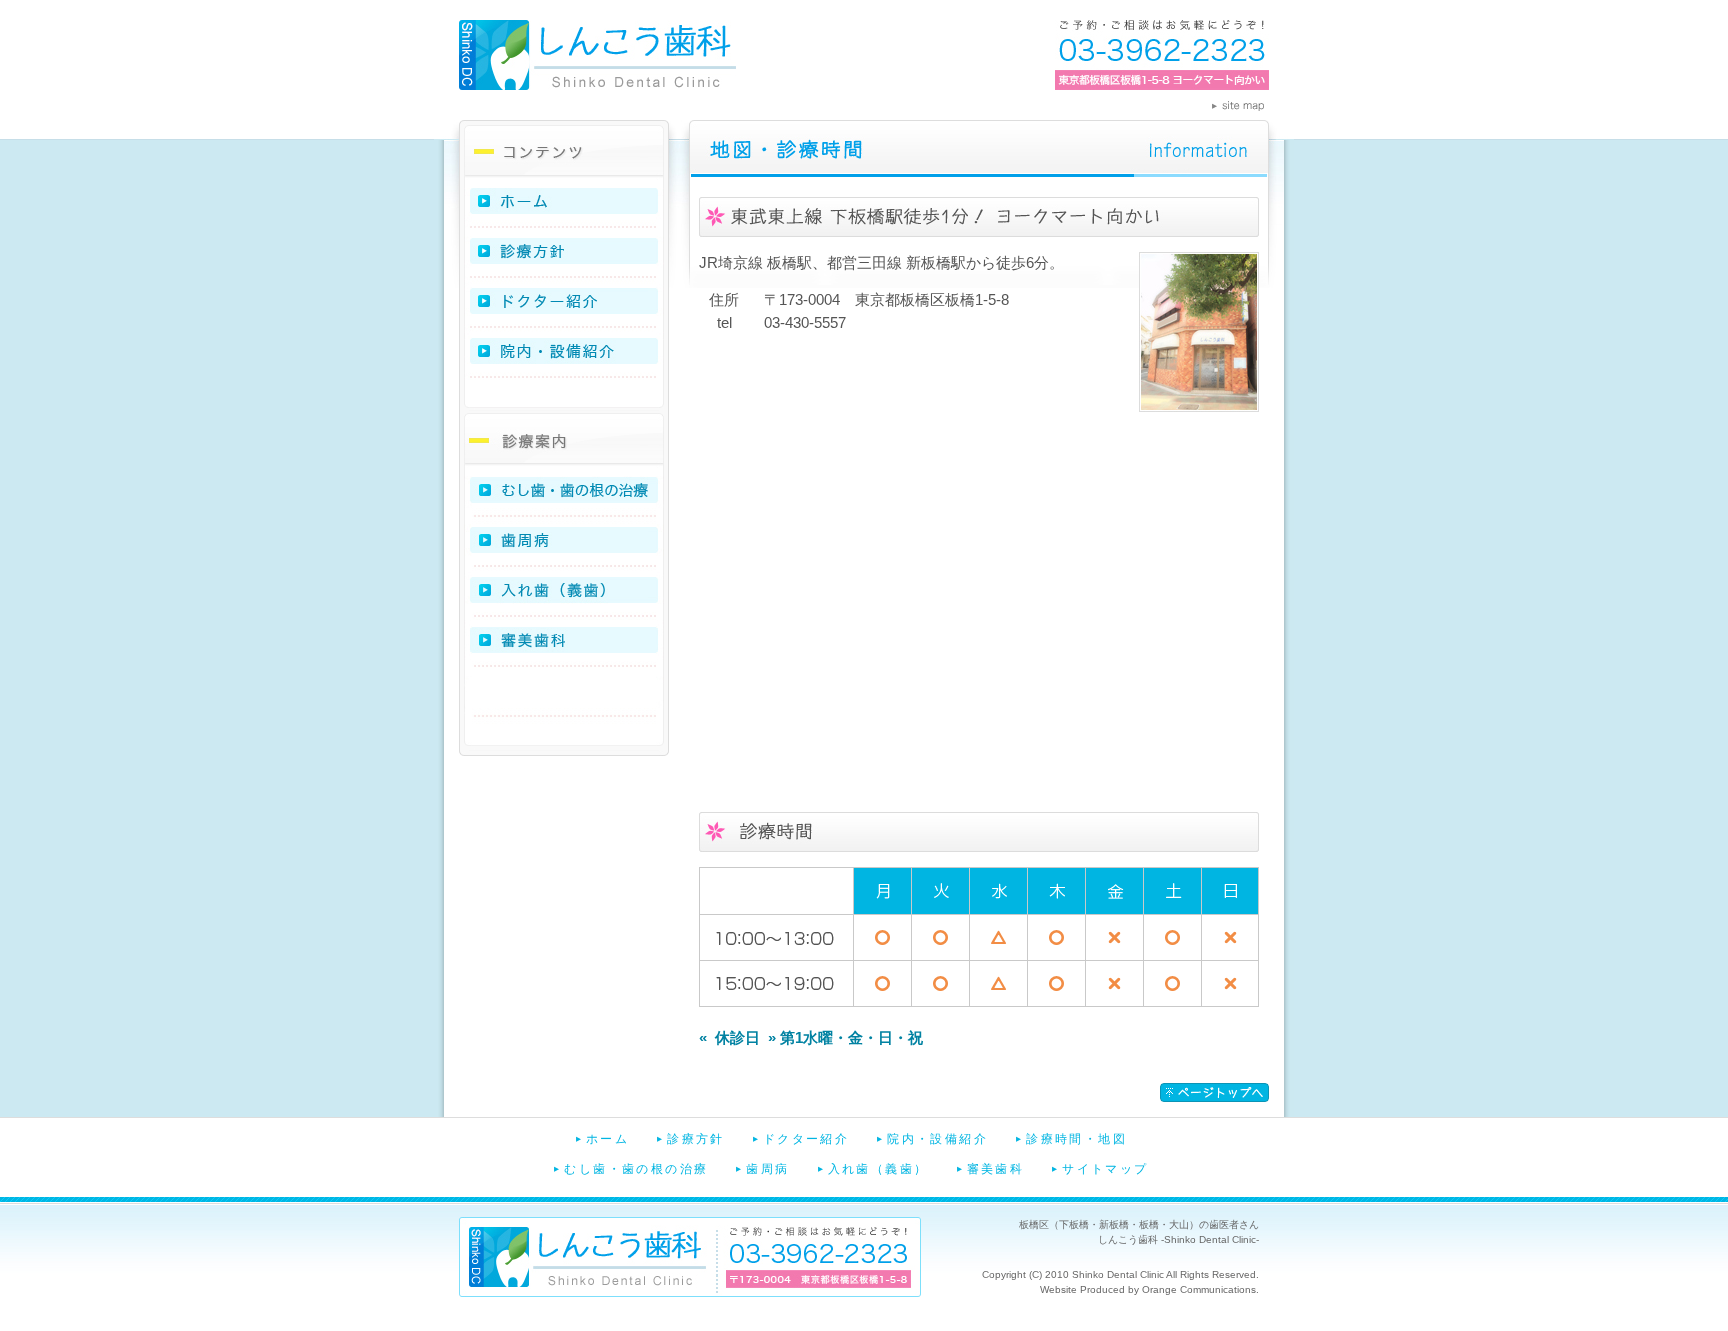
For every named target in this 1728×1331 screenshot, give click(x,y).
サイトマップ (1105, 1169)
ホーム (564, 204)
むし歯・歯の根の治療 (564, 492)
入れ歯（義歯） (564, 592)
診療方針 (564, 253)
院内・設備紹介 (564, 353)
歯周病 (564, 542)
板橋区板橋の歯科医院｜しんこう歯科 (597, 55)
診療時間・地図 (1076, 1139)
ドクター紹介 (564, 303)
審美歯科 (564, 642)
